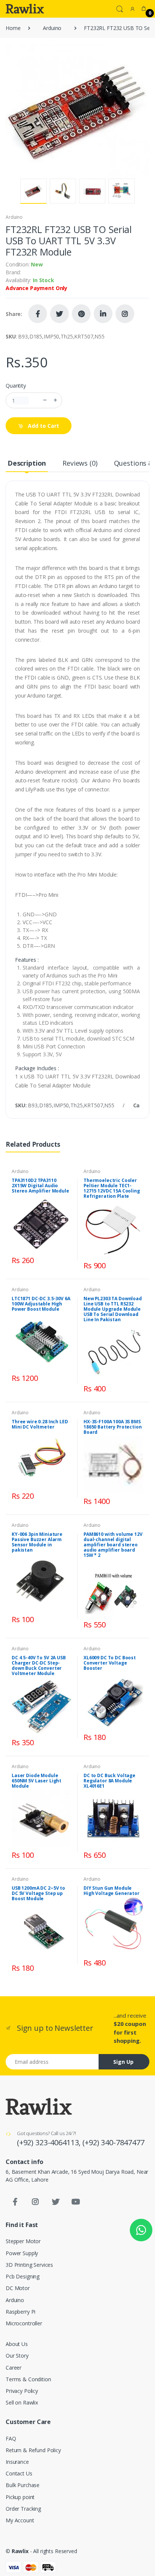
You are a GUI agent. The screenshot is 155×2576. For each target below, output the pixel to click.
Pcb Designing (23, 2276)
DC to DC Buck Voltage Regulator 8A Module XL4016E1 (109, 1781)
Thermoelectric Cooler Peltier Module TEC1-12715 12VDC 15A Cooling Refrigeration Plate (112, 1188)
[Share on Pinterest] (81, 314)
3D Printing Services (29, 2265)
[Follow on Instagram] (125, 314)
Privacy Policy (22, 2391)
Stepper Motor (23, 2241)
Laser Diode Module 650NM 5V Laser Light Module (36, 1781)
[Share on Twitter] (59, 314)
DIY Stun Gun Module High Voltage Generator (112, 1891)
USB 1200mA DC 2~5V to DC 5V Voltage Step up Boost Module (38, 1893)
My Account (20, 2520)
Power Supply (22, 2253)
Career (14, 2368)
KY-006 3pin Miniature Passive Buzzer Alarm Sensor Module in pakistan (37, 1542)
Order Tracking (23, 2509)
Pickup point (20, 2497)
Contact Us (19, 2473)
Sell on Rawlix (22, 2402)
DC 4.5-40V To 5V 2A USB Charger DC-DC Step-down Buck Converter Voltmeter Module (39, 1665)
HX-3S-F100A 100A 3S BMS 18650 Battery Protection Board (113, 1427)
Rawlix (20, 2551)
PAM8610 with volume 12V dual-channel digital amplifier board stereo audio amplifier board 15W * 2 (113, 1545)
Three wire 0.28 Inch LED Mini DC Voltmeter (40, 1424)
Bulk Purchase (23, 2485)
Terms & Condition (28, 2379)
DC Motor (18, 2288)
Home (13, 28)
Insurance (17, 2462)
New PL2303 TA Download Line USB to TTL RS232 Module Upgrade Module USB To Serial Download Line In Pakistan (113, 1309)
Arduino (52, 28)
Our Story (17, 2356)
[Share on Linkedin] (103, 314)
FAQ (11, 2438)
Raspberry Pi (21, 2312)
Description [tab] (27, 463)
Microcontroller (24, 2323)
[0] (144, 9)
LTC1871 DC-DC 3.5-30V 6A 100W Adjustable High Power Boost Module (41, 1304)
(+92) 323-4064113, (50, 2142)
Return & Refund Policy (33, 2450)
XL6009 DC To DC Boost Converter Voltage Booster (110, 1663)
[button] (120, 8)
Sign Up (123, 2062)
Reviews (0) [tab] (80, 463)
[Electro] (25, 9)
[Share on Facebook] (38, 314)
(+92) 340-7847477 (113, 2142)
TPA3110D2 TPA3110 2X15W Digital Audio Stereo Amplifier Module (40, 1186)
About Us (17, 2344)
